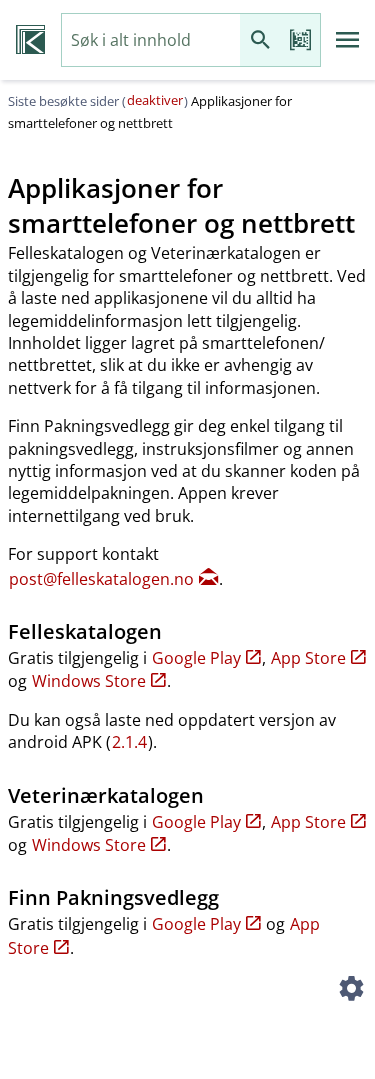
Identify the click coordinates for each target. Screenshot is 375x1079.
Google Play (196, 658)
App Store (308, 658)
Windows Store (89, 681)
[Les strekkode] (300, 40)
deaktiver (155, 100)
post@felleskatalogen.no (101, 579)
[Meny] (348, 40)
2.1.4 (129, 742)
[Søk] (260, 40)
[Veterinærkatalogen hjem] (30, 40)
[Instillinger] (351, 991)
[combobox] (151, 40)
